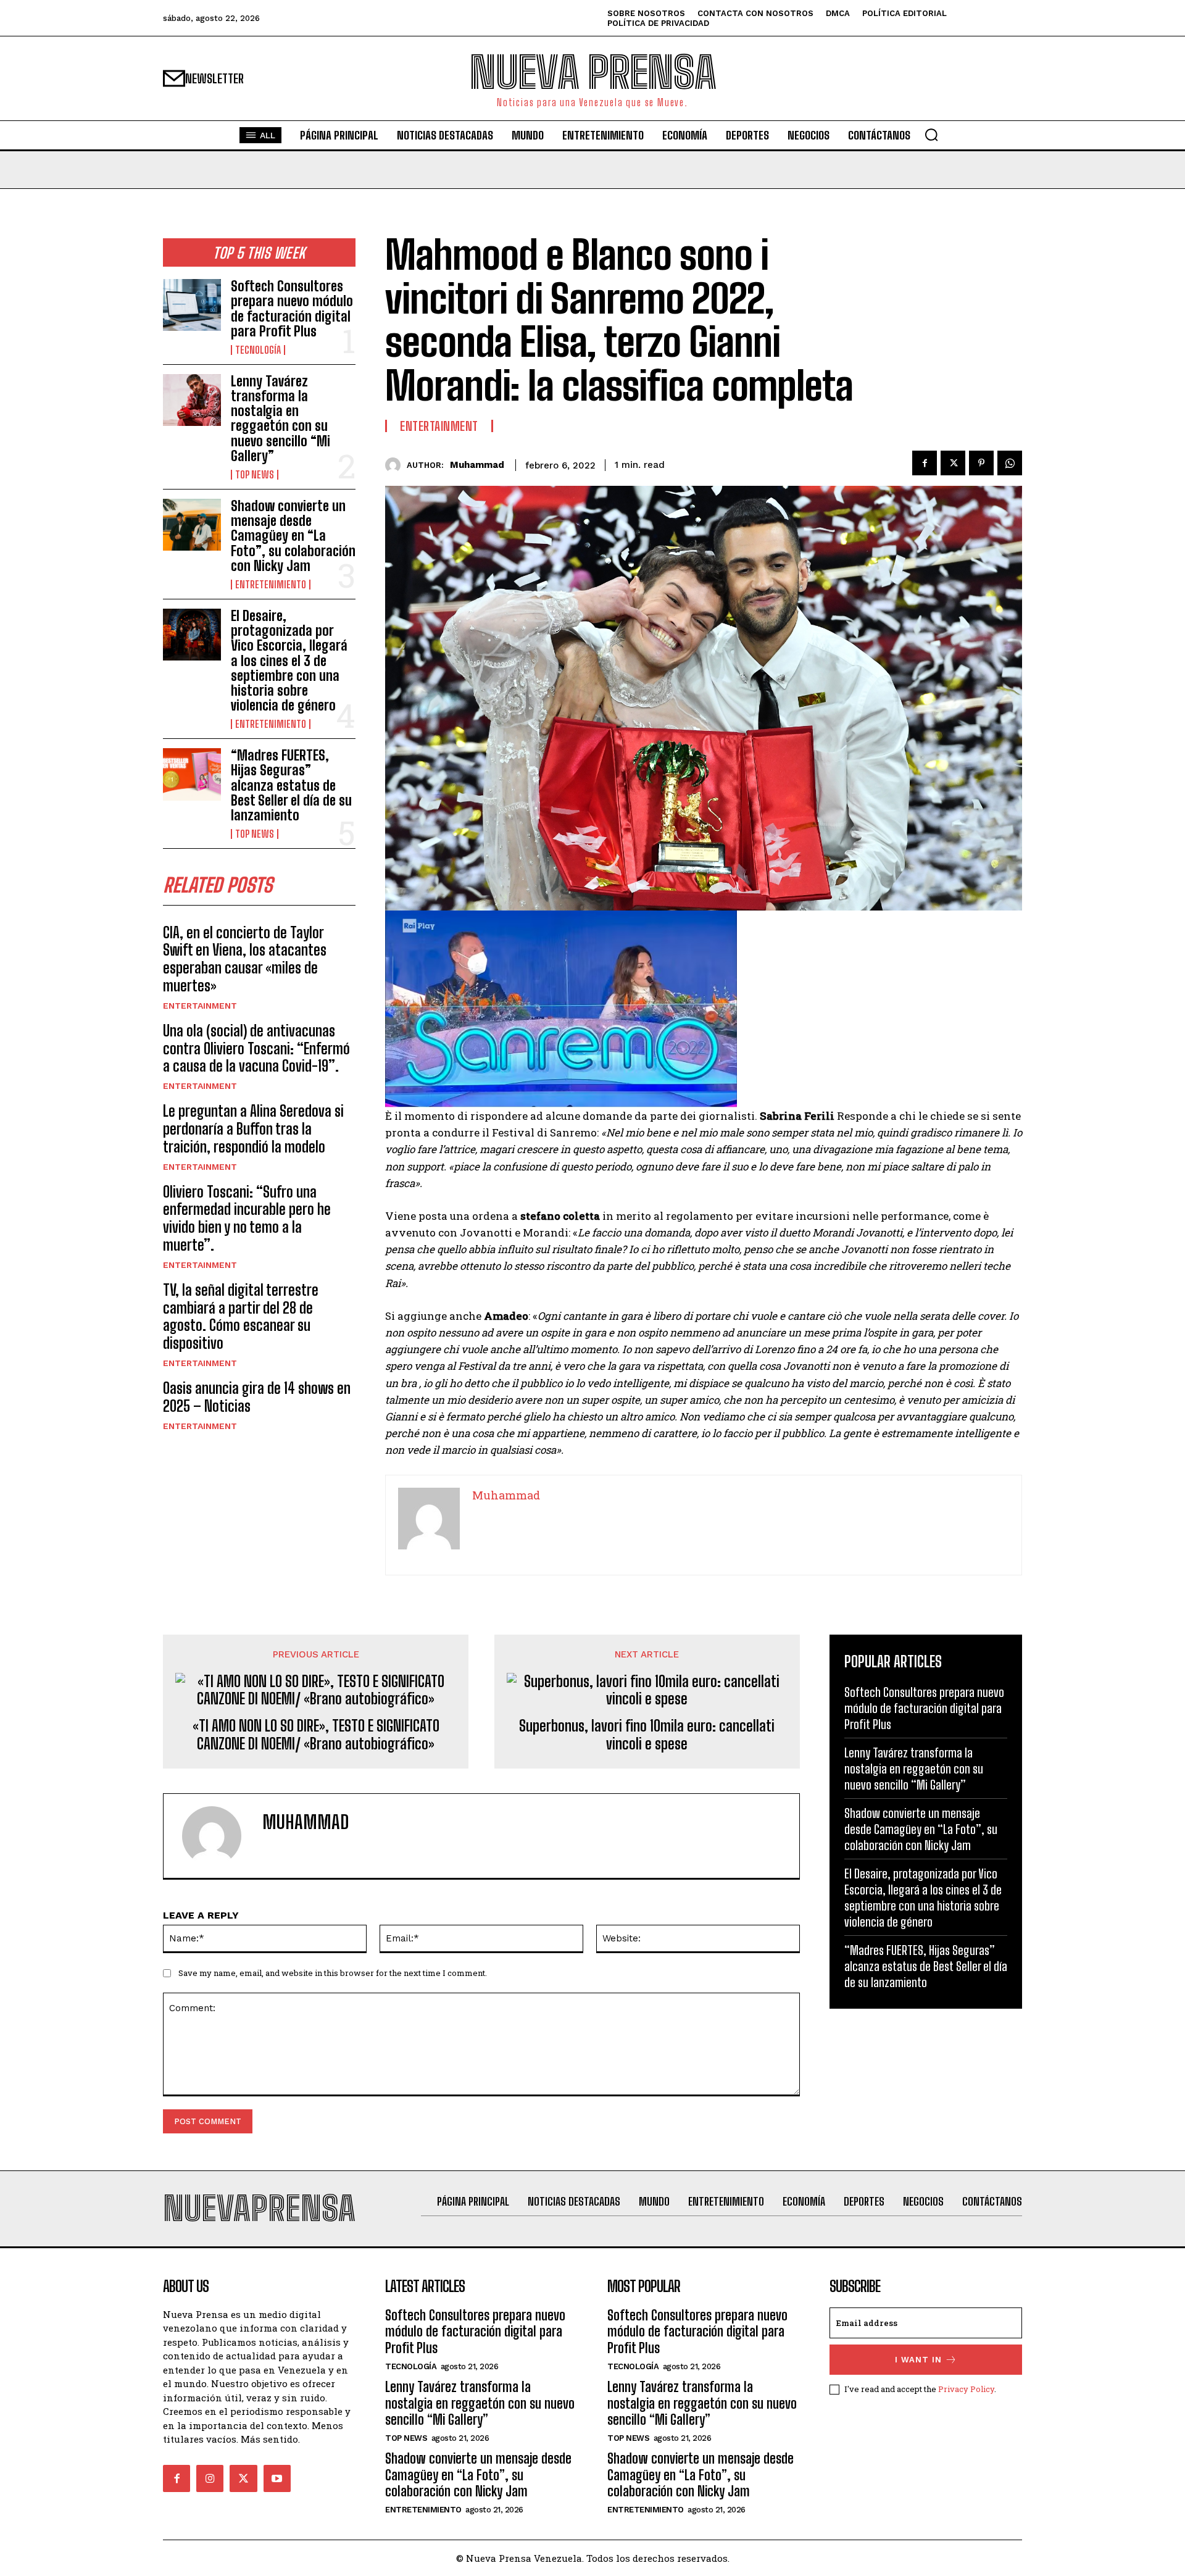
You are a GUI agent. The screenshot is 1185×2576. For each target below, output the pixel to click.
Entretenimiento (271, 585)
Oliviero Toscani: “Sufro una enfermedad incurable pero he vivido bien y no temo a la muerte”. (247, 1218)
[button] (931, 135)
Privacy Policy (966, 2389)
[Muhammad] (396, 465)
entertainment (200, 1006)
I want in (918, 2360)
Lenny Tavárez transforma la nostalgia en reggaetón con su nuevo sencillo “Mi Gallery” (281, 419)
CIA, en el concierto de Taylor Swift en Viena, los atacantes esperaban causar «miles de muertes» (245, 959)
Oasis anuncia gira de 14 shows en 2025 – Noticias (257, 1397)
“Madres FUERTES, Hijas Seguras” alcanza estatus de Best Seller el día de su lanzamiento (291, 785)
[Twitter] (953, 463)
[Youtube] (277, 2478)
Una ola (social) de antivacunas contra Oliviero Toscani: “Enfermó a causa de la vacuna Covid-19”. (256, 1048)
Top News (255, 475)
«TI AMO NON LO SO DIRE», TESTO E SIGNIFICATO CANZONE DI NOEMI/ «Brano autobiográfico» (316, 1735)
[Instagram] (210, 2478)
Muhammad (477, 465)
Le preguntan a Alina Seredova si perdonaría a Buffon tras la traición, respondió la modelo (253, 1129)
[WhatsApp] (1010, 463)
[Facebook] (925, 463)
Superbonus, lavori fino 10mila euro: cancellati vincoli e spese (647, 1735)
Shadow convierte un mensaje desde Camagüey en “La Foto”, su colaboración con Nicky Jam (293, 536)
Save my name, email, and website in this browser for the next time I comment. (333, 1973)
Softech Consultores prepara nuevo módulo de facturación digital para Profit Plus (292, 309)
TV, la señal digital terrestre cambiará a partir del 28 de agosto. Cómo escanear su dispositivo (241, 1316)
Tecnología (258, 350)
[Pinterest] (981, 463)
